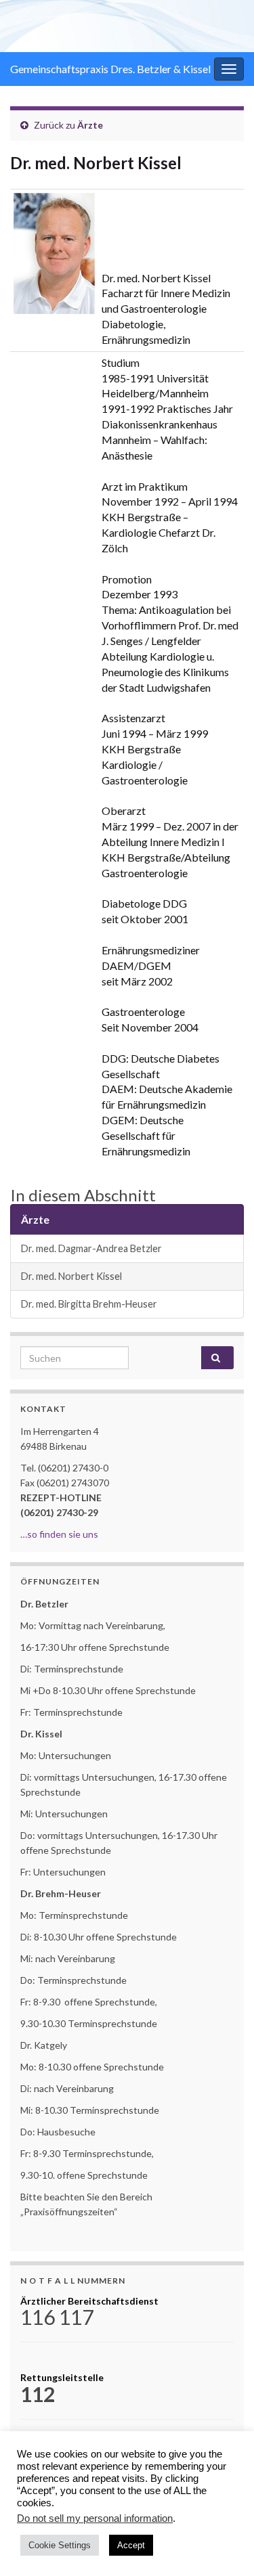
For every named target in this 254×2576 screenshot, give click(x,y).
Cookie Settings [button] (60, 2545)
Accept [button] (131, 2545)
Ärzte (90, 125)
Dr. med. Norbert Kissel (71, 1276)
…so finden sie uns (59, 1534)
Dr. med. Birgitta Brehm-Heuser (89, 1304)
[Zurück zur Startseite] (127, 26)
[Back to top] (224, 2546)
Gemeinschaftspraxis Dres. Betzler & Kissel (110, 69)
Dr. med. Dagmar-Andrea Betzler (91, 1248)
